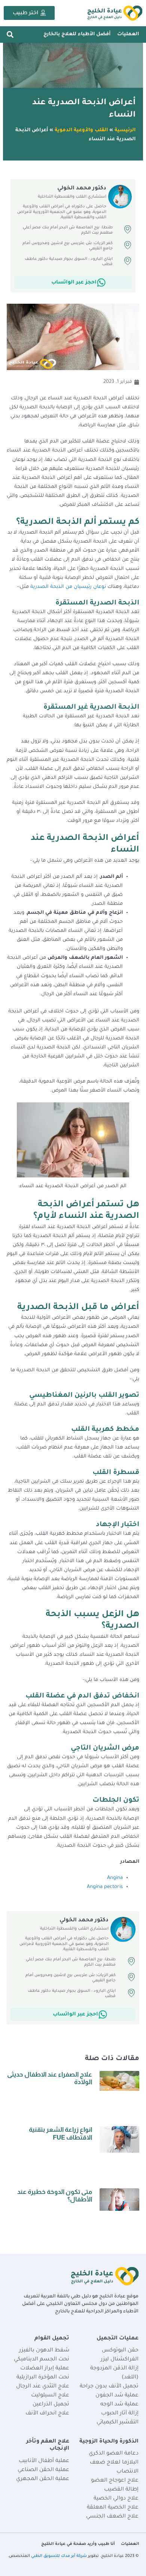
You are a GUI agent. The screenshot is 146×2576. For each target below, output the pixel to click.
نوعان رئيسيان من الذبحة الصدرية (68, 587)
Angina (115, 1878)
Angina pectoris (105, 1887)
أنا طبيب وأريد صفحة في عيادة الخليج (78, 2544)
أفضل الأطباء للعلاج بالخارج (77, 34)
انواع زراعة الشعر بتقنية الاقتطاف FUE (60, 2133)
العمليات (128, 34)
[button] (10, 34)
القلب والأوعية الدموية (81, 130)
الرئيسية (125, 130)
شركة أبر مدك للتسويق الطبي (59, 2556)
